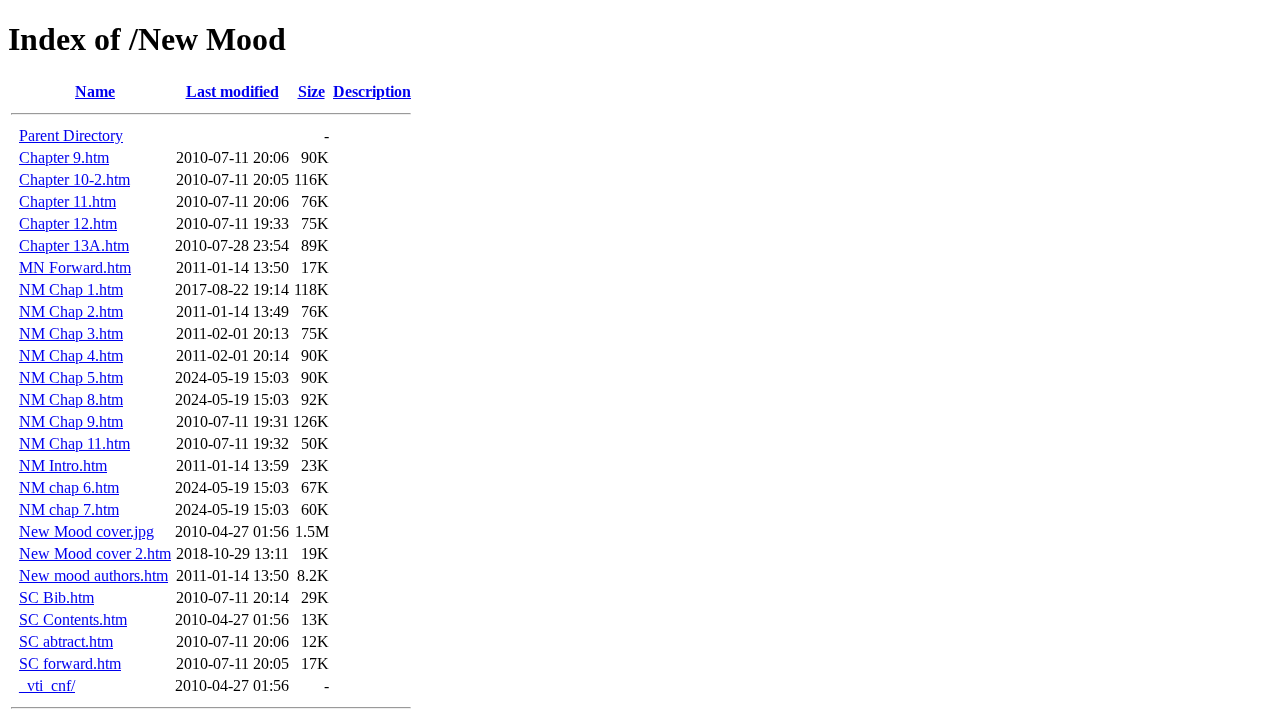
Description (372, 91)
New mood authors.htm (93, 575)
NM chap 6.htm (69, 487)
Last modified (232, 91)
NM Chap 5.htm (71, 377)
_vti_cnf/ (47, 685)
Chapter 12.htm (68, 223)
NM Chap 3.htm (71, 333)
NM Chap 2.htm (71, 311)
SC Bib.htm (56, 597)
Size (311, 91)
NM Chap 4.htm (71, 355)
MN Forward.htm (75, 267)
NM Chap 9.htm (71, 421)
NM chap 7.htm (69, 509)
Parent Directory (71, 135)
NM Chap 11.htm (74, 443)
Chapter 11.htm (67, 201)
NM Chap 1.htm (71, 289)
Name (95, 91)
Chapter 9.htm (64, 157)
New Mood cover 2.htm (95, 553)
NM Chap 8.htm (71, 399)
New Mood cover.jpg (86, 531)
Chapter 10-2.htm (74, 179)
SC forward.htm (70, 663)
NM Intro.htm (63, 465)
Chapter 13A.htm (74, 245)
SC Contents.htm (73, 619)
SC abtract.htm (66, 641)
